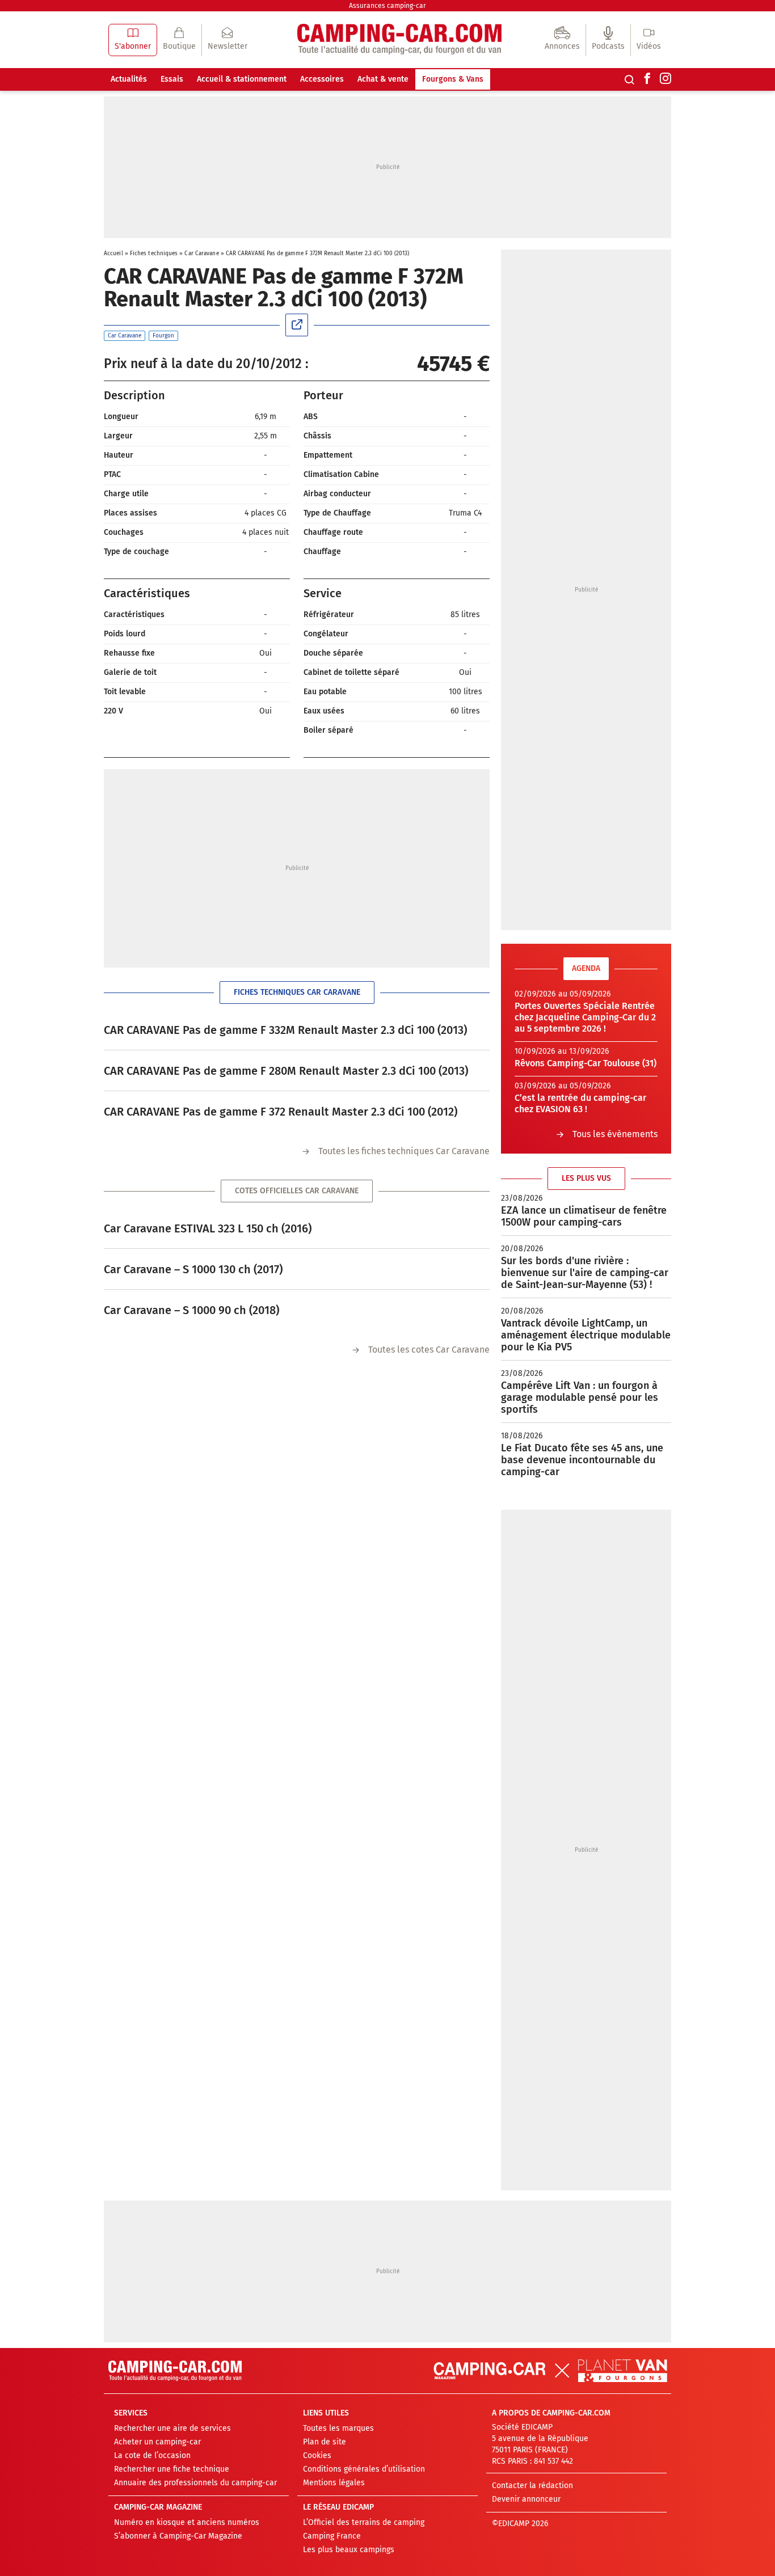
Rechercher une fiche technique (172, 2469)
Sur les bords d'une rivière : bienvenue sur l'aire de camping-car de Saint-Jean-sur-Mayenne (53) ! (585, 1273)
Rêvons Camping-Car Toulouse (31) (586, 1063)
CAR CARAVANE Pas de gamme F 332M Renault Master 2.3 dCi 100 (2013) (285, 1030)
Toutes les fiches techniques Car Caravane (404, 1151)
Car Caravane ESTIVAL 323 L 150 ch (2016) (208, 1228)
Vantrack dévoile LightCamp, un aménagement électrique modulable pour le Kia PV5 (586, 1335)
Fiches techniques (154, 254)
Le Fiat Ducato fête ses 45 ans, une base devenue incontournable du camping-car (582, 1460)
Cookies (317, 2455)
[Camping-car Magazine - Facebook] (647, 79)
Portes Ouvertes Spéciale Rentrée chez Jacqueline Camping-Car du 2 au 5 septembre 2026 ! (585, 1017)
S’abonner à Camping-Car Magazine (178, 2536)
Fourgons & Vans (453, 79)
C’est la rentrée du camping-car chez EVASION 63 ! (580, 1103)
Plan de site (325, 2442)
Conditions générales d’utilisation (364, 2469)
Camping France (332, 2536)
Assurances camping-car (387, 6)
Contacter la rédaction (532, 2486)
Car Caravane (201, 254)
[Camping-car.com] (399, 40)
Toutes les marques (338, 2428)
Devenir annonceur (526, 2499)
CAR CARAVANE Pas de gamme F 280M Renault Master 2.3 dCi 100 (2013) (286, 1071)
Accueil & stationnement (242, 79)
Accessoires (322, 79)
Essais (172, 79)
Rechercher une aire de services (172, 2428)
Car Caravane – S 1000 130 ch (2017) (193, 1269)
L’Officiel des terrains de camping (364, 2522)
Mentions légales (334, 2483)
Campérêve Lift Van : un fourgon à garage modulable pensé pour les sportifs (580, 1397)
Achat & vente (383, 79)
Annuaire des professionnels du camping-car (195, 2483)
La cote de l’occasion (152, 2455)
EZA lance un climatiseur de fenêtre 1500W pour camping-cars (584, 1216)
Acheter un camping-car (157, 2442)
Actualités (129, 79)
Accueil (113, 254)
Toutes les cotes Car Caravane (429, 1350)
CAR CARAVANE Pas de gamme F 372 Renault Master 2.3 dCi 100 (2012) (281, 1112)
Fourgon (163, 336)
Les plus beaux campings (349, 2550)
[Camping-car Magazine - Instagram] (666, 79)
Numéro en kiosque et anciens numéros (187, 2522)
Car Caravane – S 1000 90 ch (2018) (191, 1310)
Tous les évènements (615, 1134)
